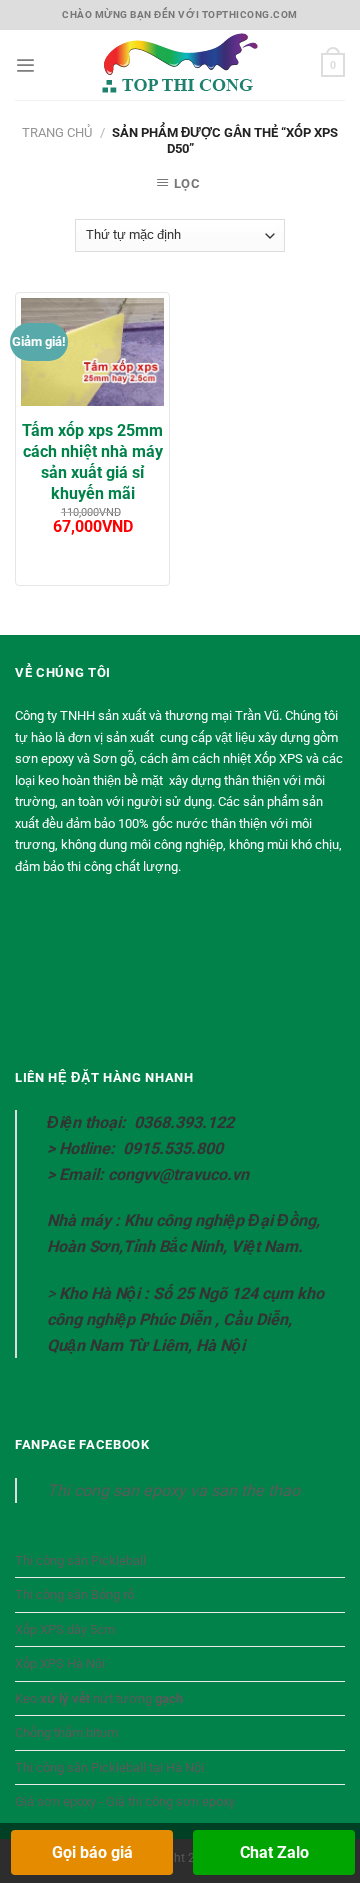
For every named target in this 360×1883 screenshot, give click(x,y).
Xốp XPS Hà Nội (60, 1663)
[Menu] (25, 65)
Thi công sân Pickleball (80, 1560)
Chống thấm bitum (66, 1732)
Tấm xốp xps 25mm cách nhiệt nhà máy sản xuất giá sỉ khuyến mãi (92, 461)
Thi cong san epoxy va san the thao (173, 1490)
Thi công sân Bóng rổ (74, 1594)
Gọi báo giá (92, 1852)
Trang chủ (57, 132)
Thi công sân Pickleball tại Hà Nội (109, 1767)
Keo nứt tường (99, 1698)
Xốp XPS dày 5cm (65, 1629)
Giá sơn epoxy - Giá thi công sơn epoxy (125, 1801)
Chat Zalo (274, 1852)
